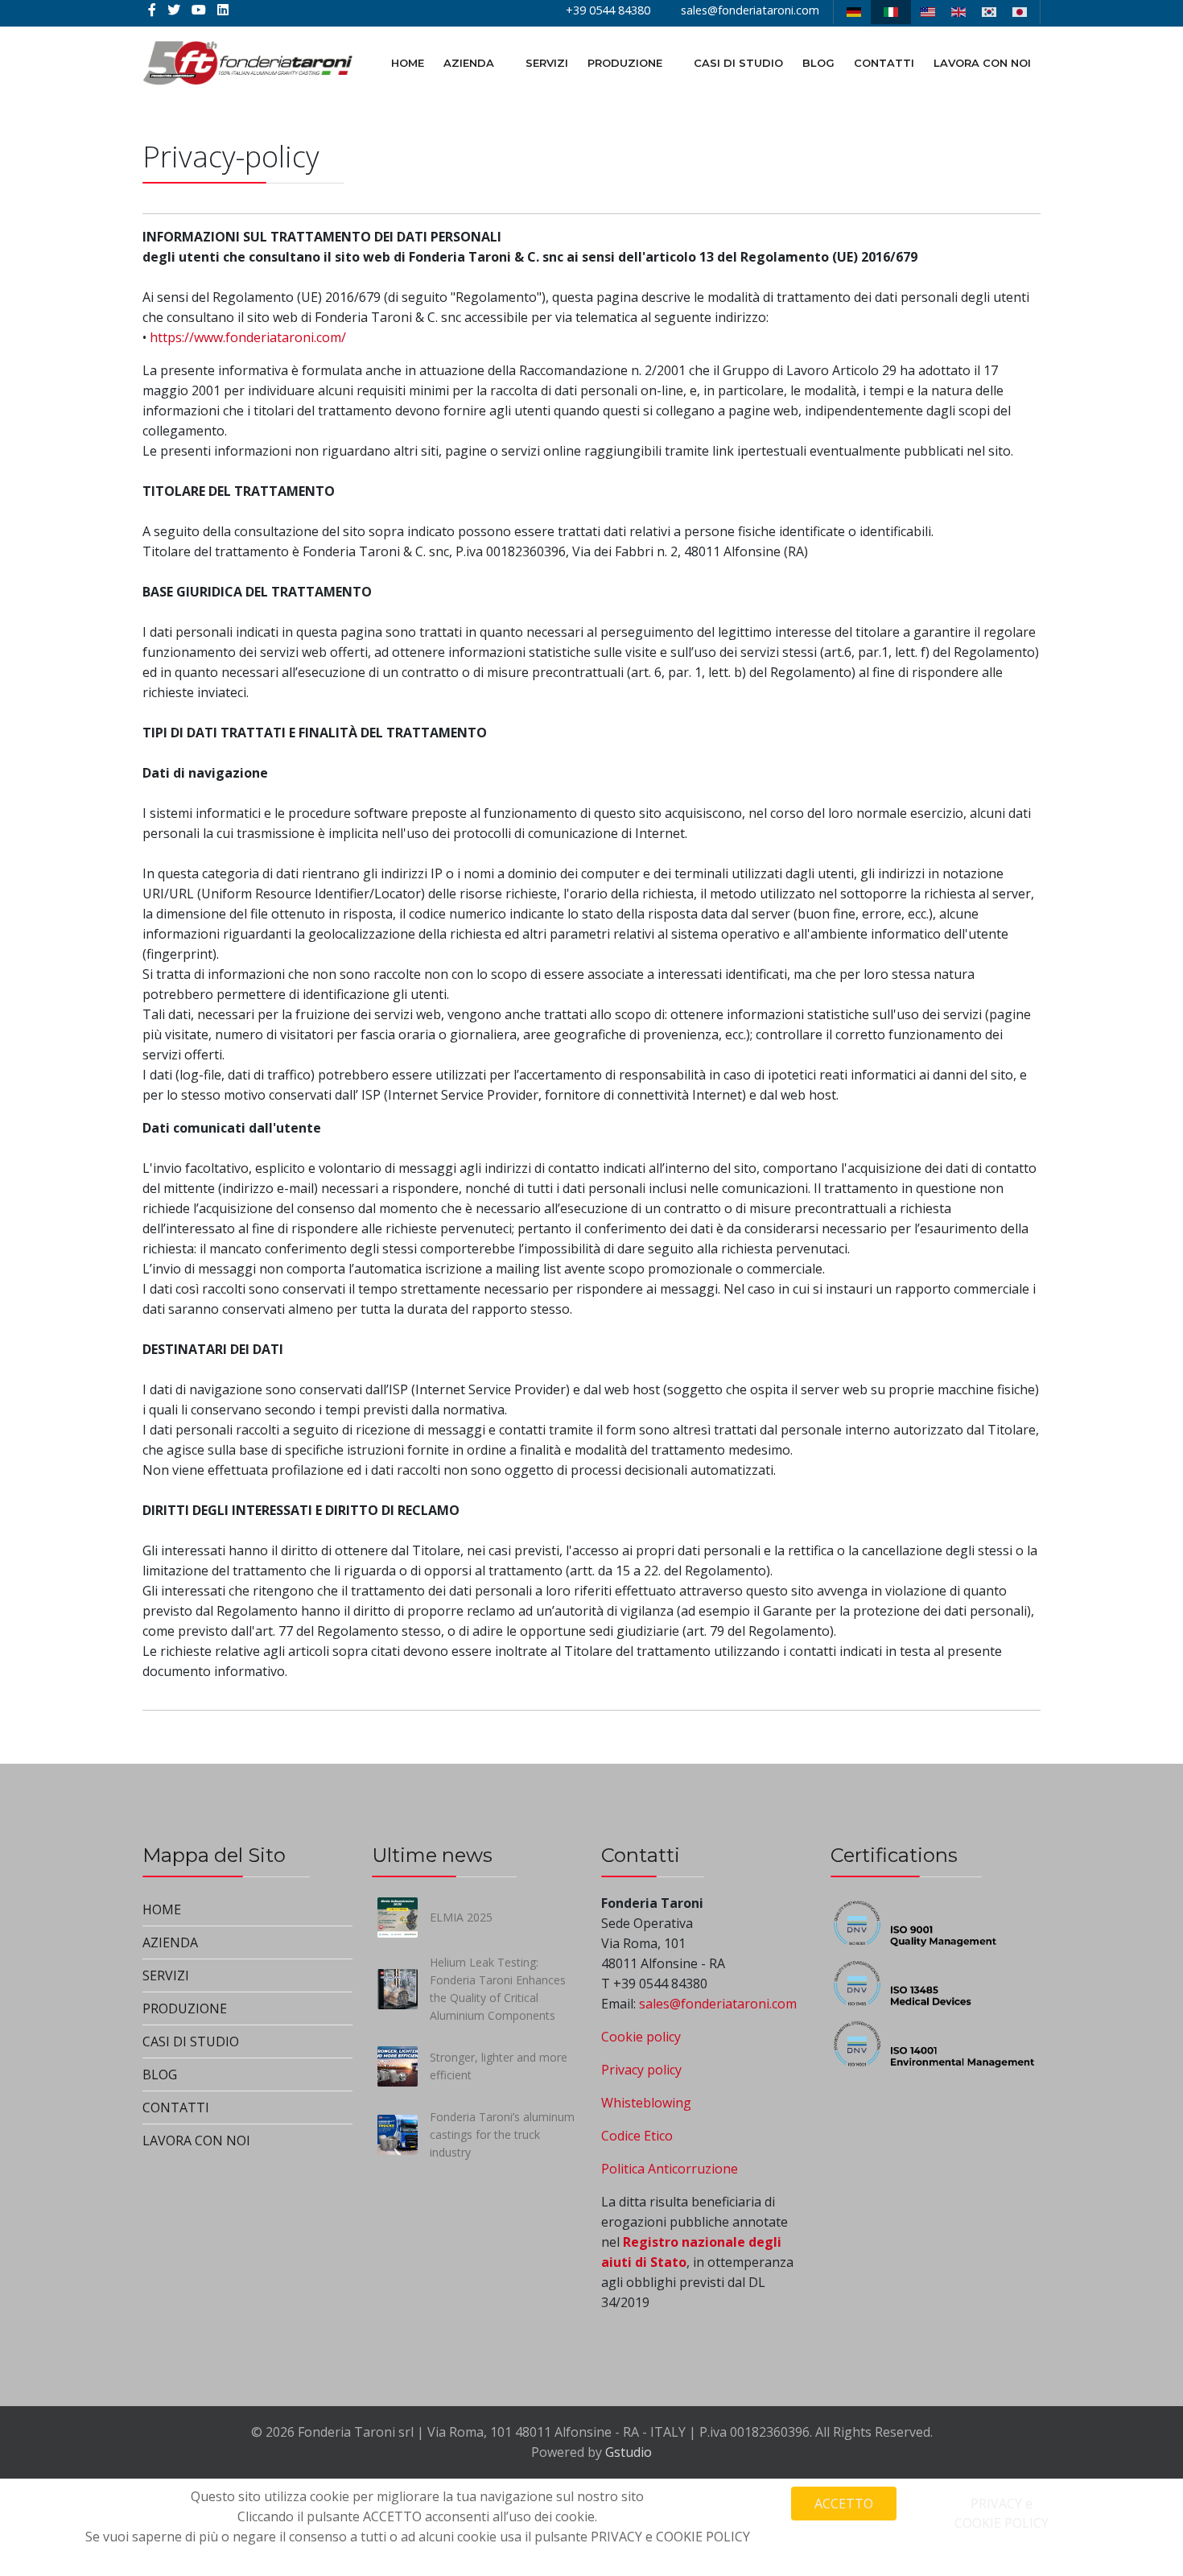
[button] (318, 1943)
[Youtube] (199, 10)
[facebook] (152, 10)
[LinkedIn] (223, 10)
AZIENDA (469, 63)
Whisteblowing (646, 2103)
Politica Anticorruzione (670, 2169)
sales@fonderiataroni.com (750, 10)
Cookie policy (641, 2037)
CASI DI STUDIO (738, 63)
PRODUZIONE (625, 63)
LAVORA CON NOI (982, 63)
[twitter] (174, 10)
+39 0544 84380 (608, 10)
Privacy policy (641, 2070)
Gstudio (629, 2452)
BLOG (818, 63)
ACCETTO (844, 2504)
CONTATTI (884, 63)
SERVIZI (547, 63)
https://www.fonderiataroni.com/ (248, 337)
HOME (408, 63)
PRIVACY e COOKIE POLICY (1002, 2513)
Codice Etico (637, 2136)
